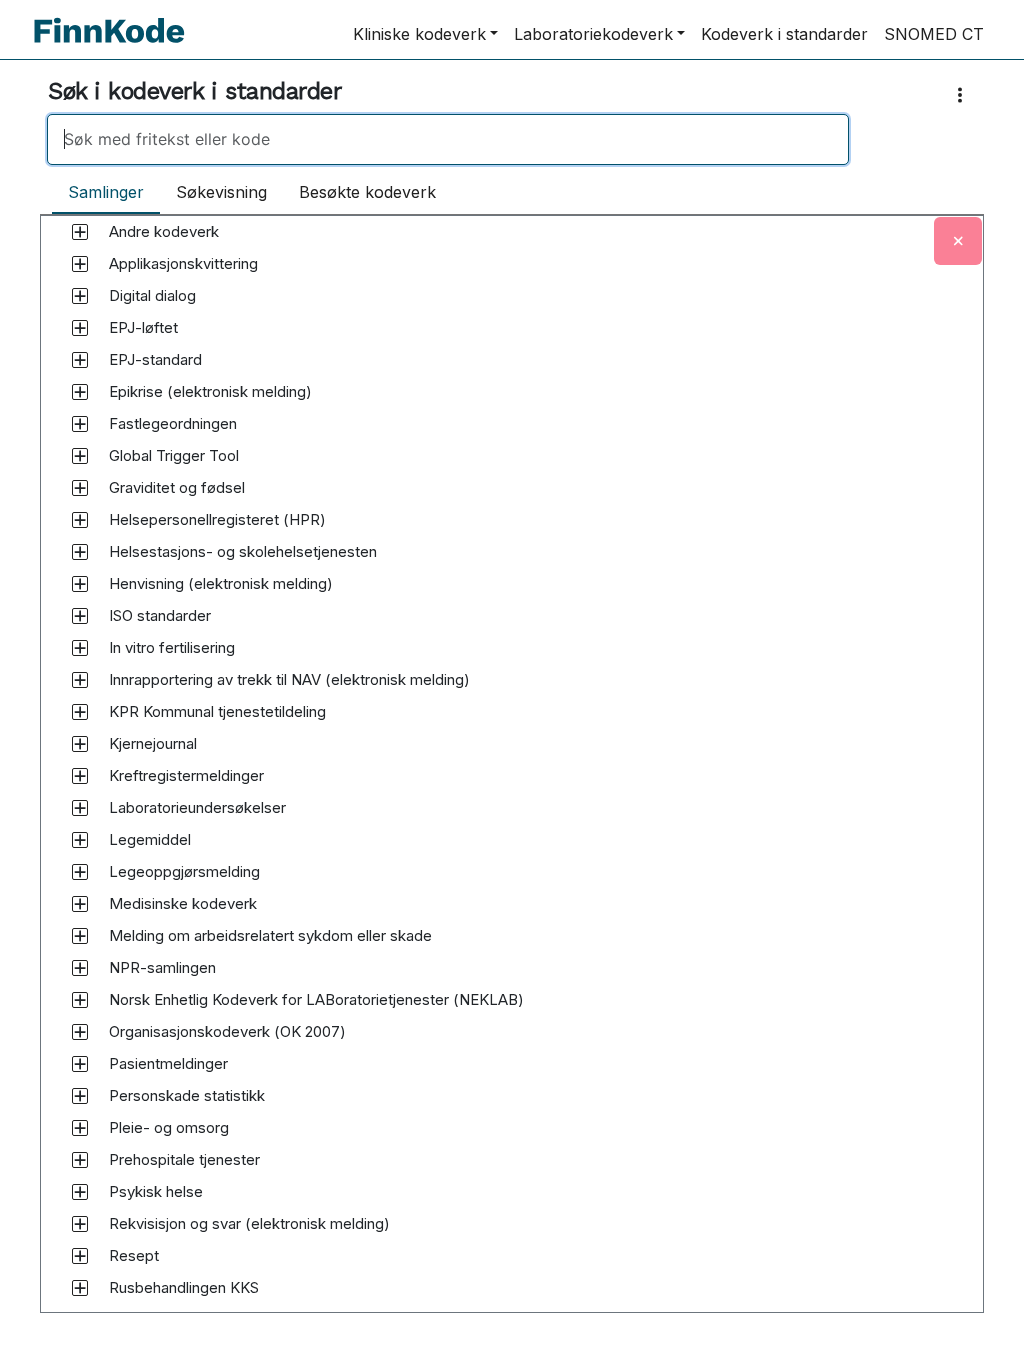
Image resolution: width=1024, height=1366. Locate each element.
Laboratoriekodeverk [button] (593, 34)
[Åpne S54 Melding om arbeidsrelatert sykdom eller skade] (80, 936)
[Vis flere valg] (964, 95)
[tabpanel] (512, 783)
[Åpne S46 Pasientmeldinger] (80, 1064)
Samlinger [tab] (106, 192)
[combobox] (512, 140)
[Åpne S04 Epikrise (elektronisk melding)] (80, 392)
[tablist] (252, 193)
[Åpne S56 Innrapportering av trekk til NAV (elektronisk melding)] (80, 680)
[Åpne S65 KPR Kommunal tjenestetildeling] (80, 712)
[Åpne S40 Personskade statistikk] (80, 1096)
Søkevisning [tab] (221, 192)
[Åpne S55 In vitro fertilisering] (80, 648)
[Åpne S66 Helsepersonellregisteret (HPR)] (80, 520)
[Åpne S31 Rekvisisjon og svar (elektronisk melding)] (80, 1224)
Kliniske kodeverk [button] (419, 34)
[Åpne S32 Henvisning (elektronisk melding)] (80, 584)
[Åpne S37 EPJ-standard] (80, 360)
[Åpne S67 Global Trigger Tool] (80, 456)
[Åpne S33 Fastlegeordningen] (80, 424)
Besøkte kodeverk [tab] (367, 192)
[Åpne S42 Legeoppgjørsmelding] (80, 872)
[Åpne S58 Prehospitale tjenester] (80, 1160)
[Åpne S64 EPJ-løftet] (80, 328)
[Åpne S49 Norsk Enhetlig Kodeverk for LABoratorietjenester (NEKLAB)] (80, 1000)
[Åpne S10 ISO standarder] (80, 616)
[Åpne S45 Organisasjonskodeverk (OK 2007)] (80, 1032)
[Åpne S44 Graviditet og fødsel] (80, 488)
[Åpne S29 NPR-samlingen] (80, 968)
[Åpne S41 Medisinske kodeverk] (80, 904)
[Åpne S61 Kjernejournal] (80, 744)
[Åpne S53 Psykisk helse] (80, 1192)
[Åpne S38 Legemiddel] (80, 840)
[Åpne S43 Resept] (80, 1256)
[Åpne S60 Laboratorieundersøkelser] (80, 808)
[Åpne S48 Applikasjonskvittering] (80, 264)
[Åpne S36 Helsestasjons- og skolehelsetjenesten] (80, 552)
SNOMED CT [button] (934, 34)
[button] (164, 232)
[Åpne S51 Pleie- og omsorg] (80, 1128)
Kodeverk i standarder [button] (784, 34)
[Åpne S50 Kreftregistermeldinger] (80, 776)
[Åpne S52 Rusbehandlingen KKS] (80, 1288)
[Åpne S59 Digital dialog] (80, 296)
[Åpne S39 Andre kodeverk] (80, 232)
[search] (448, 140)
